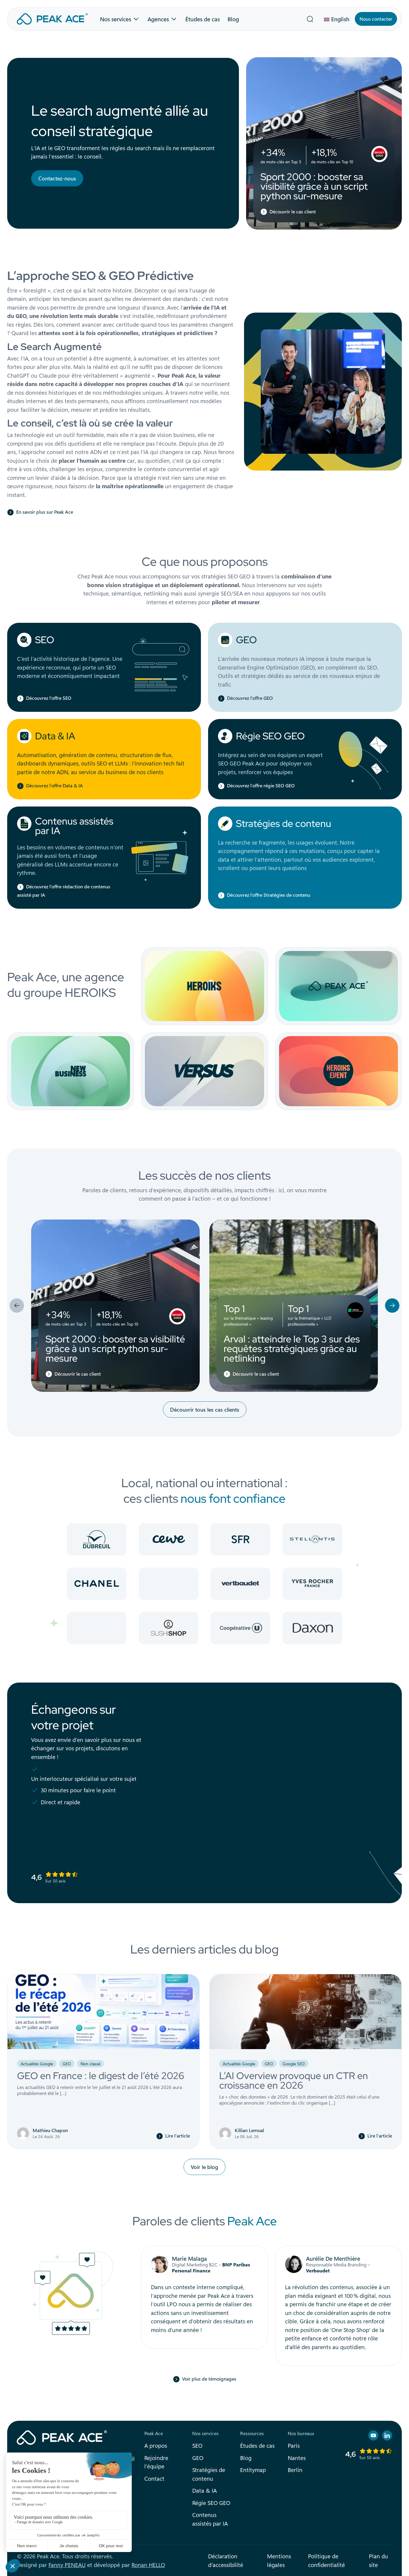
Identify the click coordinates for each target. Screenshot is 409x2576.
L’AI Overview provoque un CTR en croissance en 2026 (294, 2080)
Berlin (295, 2470)
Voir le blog (205, 2167)
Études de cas (203, 19)
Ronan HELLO (148, 2565)
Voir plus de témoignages (209, 2379)
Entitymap (253, 2470)
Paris (294, 2445)
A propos (156, 2445)
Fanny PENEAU (67, 2565)
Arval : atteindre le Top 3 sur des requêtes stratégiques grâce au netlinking (292, 1349)
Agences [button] (158, 19)
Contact (154, 2478)
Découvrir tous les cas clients (205, 1410)
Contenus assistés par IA (74, 826)
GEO (246, 640)
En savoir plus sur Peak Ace (45, 512)
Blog (233, 19)
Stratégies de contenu (284, 823)
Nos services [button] (116, 19)
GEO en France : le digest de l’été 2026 (101, 2076)
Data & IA (55, 736)
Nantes (297, 2458)
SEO (45, 640)
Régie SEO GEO (270, 736)
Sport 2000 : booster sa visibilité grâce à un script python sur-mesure (314, 186)
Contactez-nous (57, 178)
